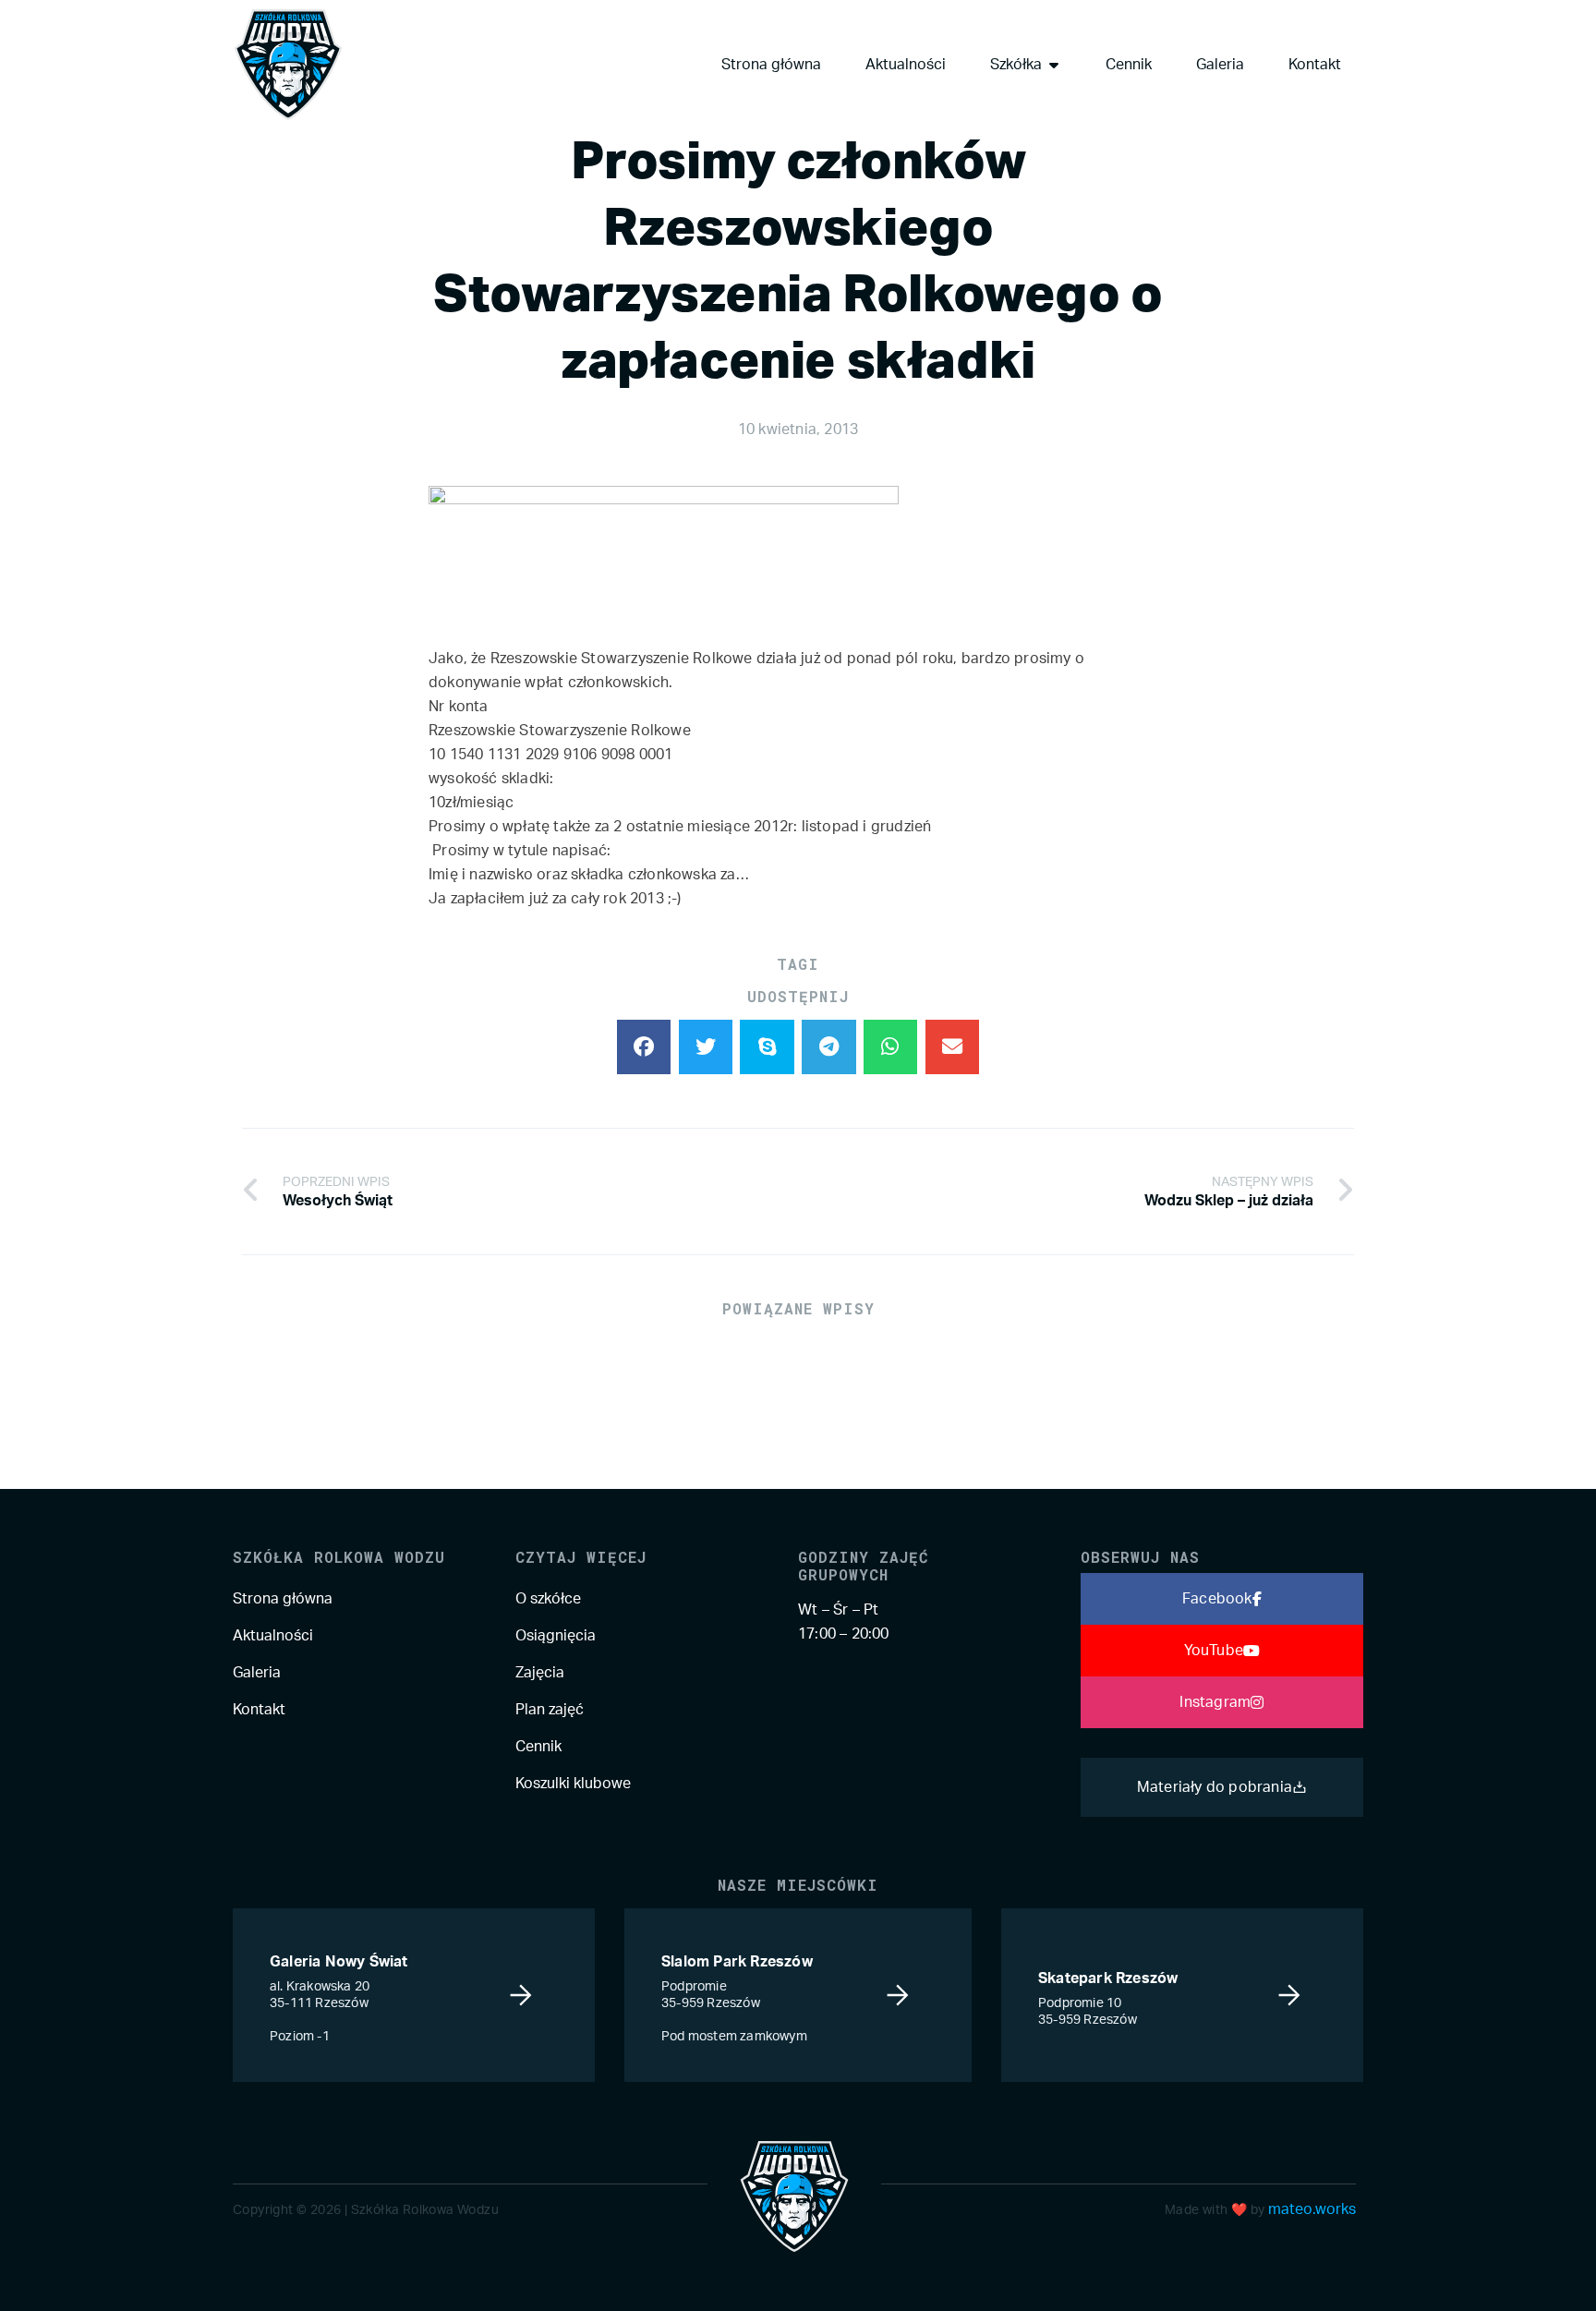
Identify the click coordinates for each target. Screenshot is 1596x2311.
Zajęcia (540, 1673)
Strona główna (283, 1599)
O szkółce (548, 1599)
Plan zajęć (550, 1710)
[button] (644, 1047)
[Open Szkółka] (1054, 65)
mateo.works (1312, 2209)
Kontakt (259, 1710)
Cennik (538, 1747)
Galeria (257, 1673)
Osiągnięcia (556, 1636)
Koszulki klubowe (573, 1784)
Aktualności (273, 1636)
